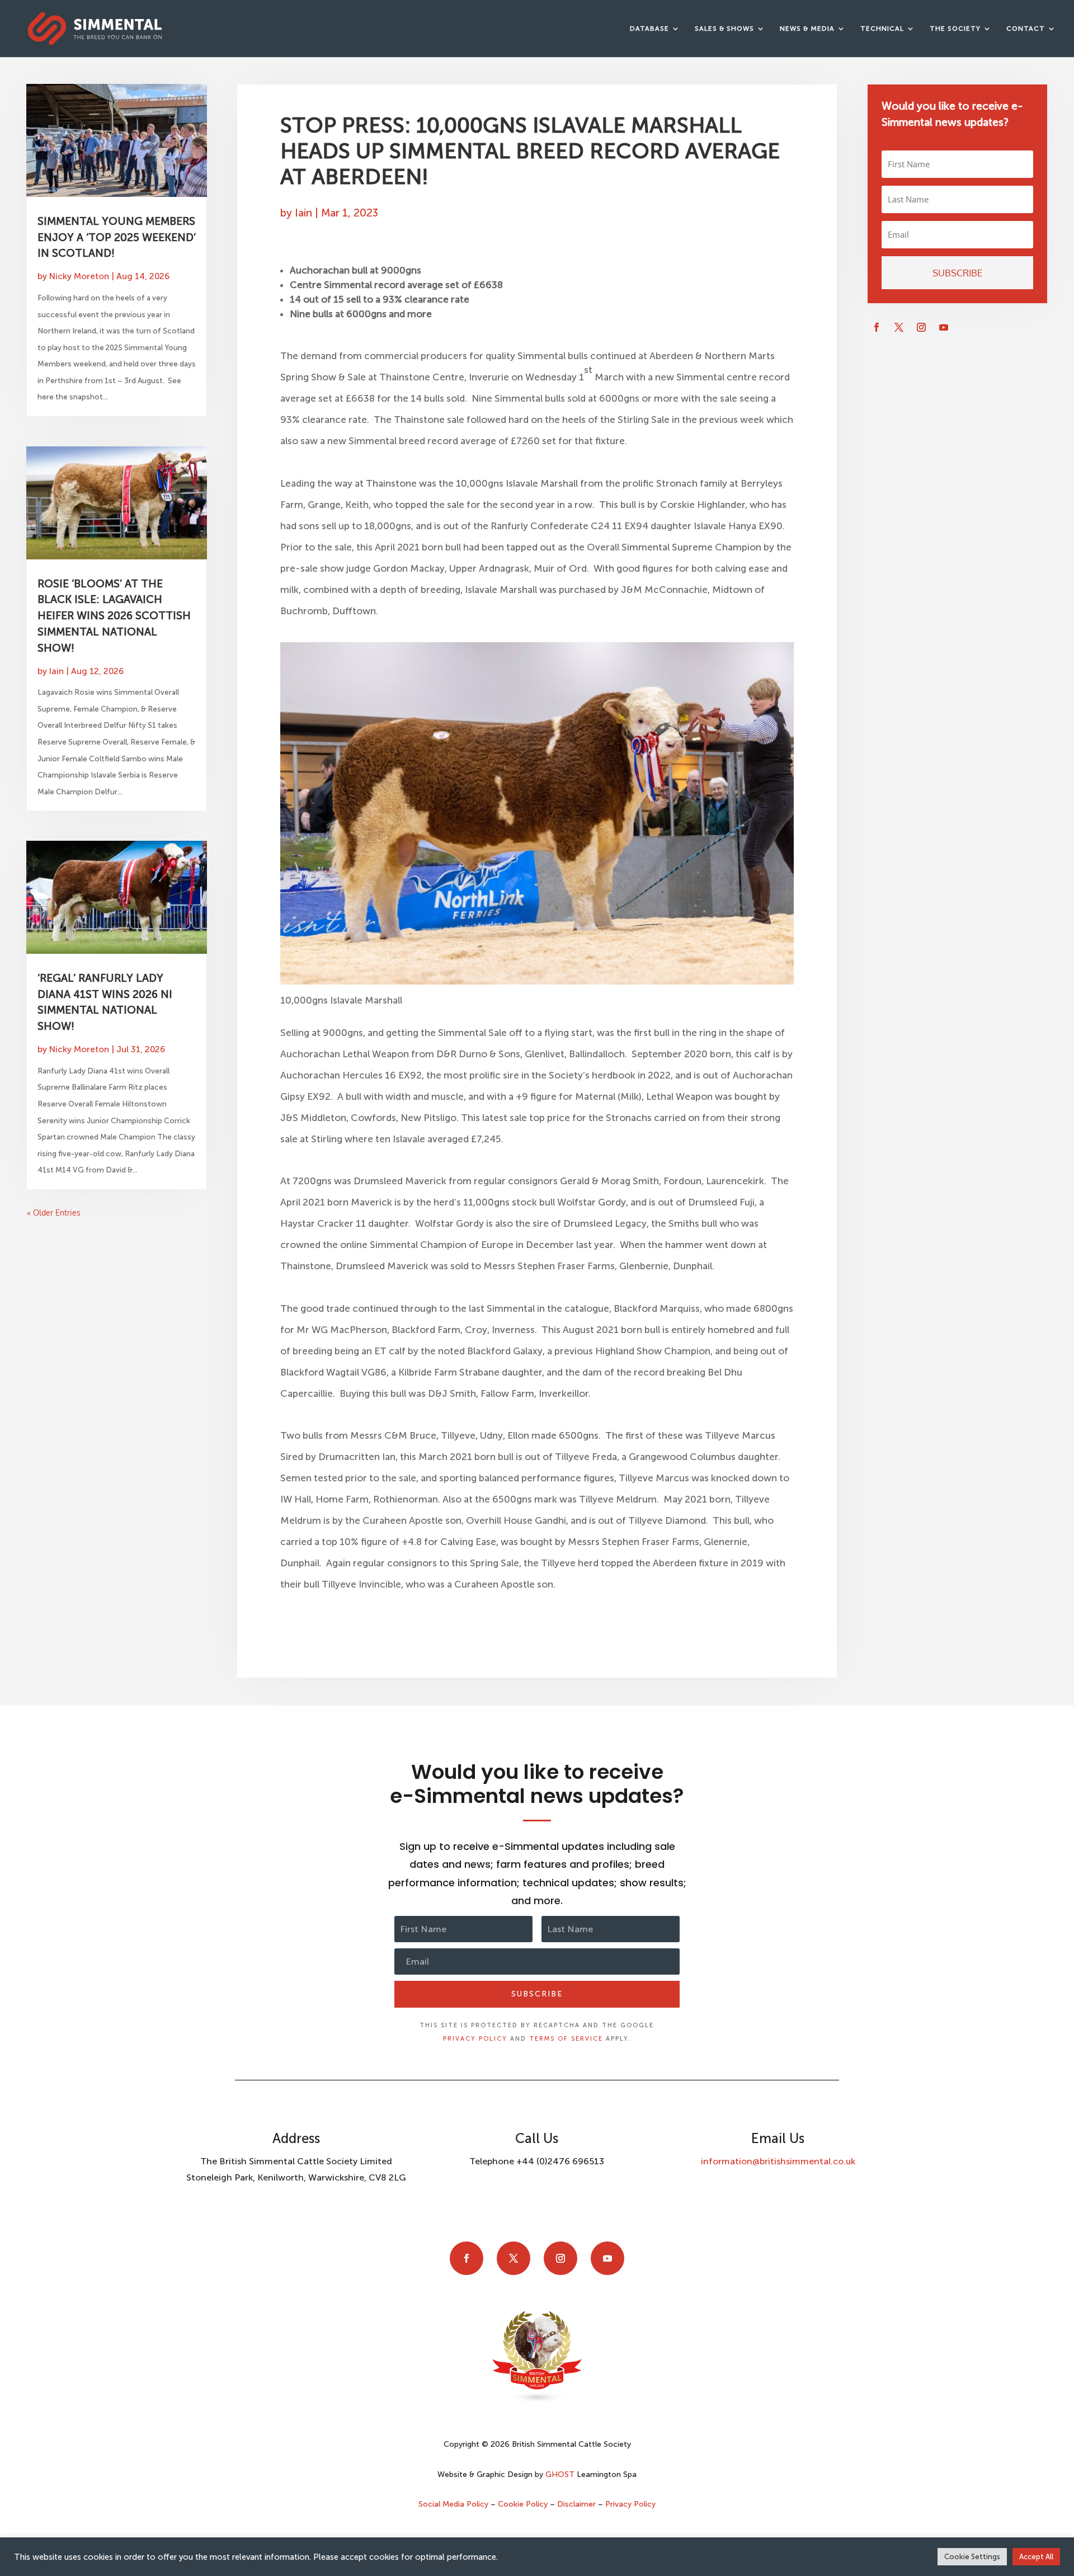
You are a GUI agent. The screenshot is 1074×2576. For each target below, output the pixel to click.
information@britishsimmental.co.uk (778, 2161)
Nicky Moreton (79, 276)
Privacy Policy (475, 2039)
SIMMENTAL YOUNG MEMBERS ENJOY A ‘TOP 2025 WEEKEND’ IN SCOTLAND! (117, 237)
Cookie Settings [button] (972, 2557)
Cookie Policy (523, 2504)
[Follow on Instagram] (921, 327)
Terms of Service (566, 2039)
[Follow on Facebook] (877, 327)
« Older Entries (54, 1212)
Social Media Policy (454, 2504)
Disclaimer (576, 2504)
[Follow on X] (899, 327)
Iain (56, 671)
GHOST (560, 2474)
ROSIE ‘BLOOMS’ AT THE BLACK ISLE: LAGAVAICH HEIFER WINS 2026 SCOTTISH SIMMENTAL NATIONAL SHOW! (114, 616)
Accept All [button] (1036, 2557)
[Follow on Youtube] (944, 327)
